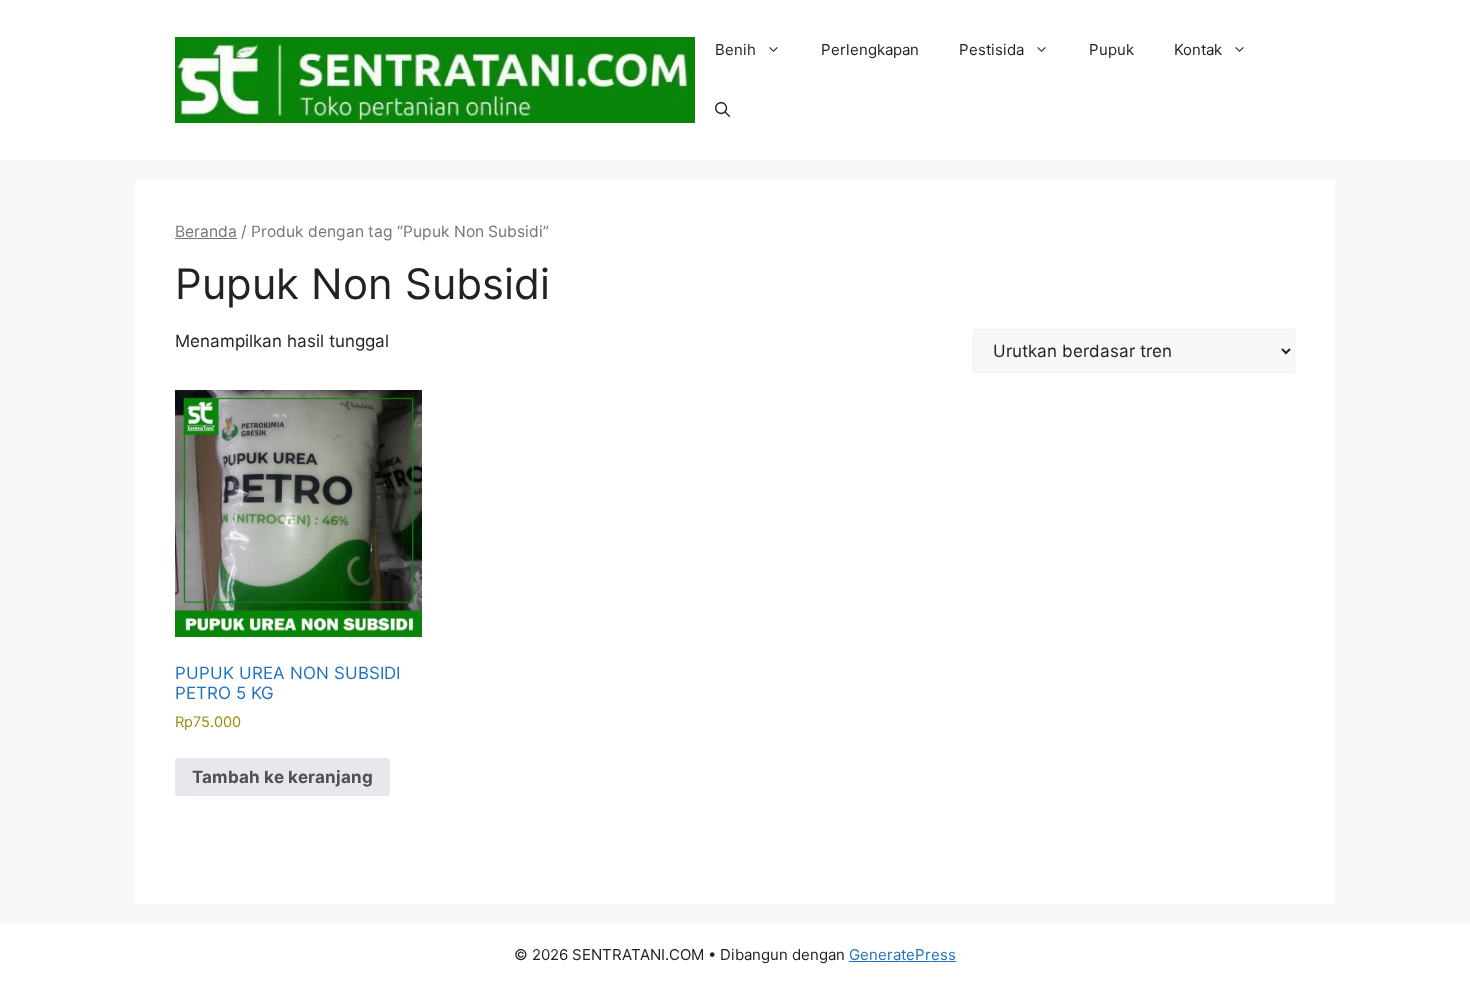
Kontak (1198, 49)
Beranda (206, 231)
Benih (735, 49)
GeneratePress (902, 954)
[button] (722, 110)
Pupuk (1111, 49)
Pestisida (991, 49)
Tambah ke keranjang (282, 777)
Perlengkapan (870, 49)
